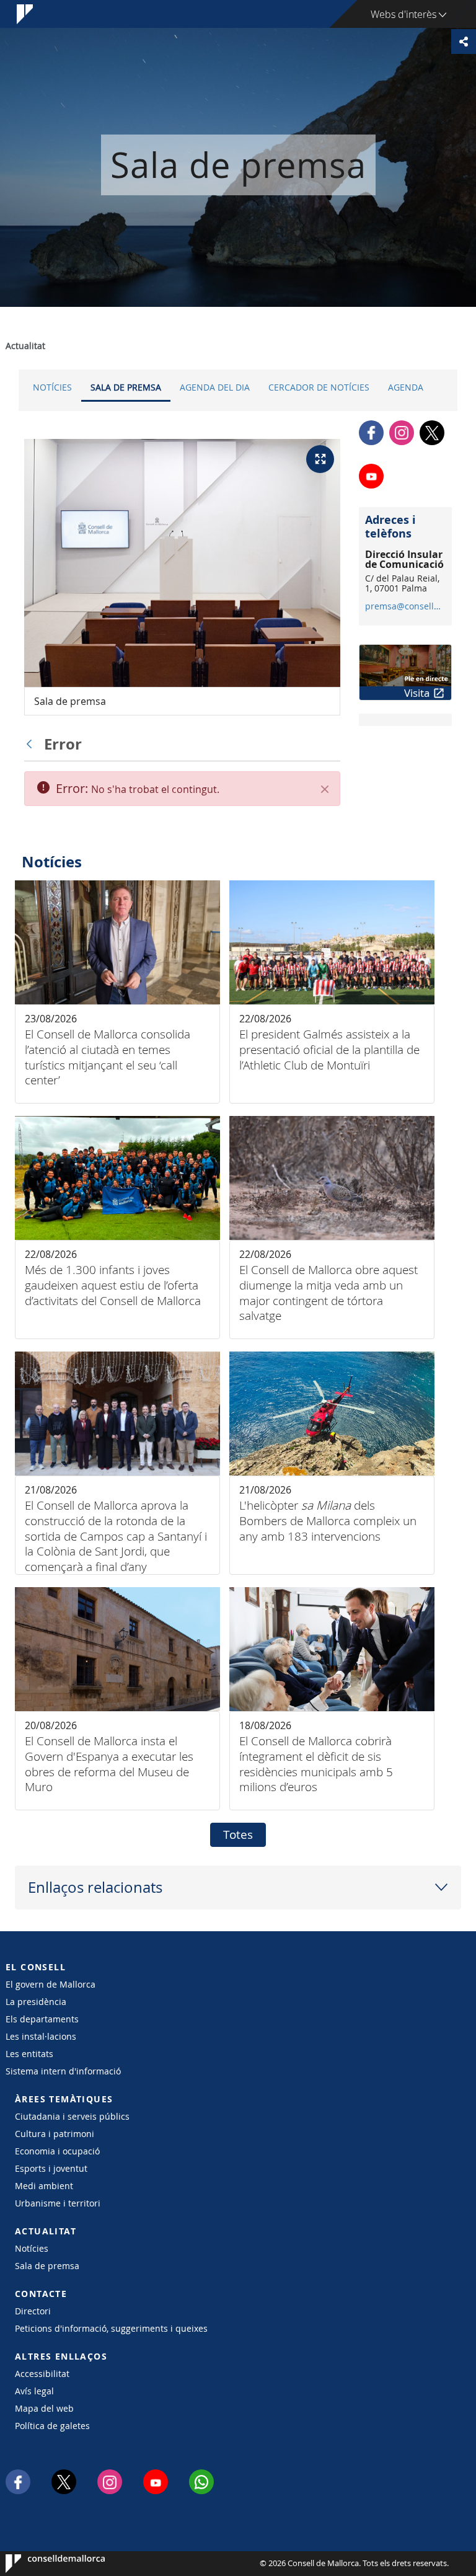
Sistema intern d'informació (63, 2071)
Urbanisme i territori (58, 2203)
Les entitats (29, 2054)
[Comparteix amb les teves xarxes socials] (464, 42)
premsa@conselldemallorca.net (405, 606)
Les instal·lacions (41, 2036)
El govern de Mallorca (51, 1984)
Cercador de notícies (319, 387)
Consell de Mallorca (43, 2564)
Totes (238, 1835)
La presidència (36, 2002)
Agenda (406, 387)
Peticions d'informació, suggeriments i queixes (111, 2328)
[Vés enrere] (32, 744)
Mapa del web (44, 2408)
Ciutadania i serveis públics (72, 2116)
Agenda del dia (215, 387)
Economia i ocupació (57, 2151)
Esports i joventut (51, 2168)
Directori (33, 2311)
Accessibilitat (42, 2374)
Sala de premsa (126, 387)
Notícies (52, 387)
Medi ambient (44, 2186)
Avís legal (34, 2391)
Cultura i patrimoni (55, 2134)
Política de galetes (52, 2426)
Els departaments (42, 2019)
